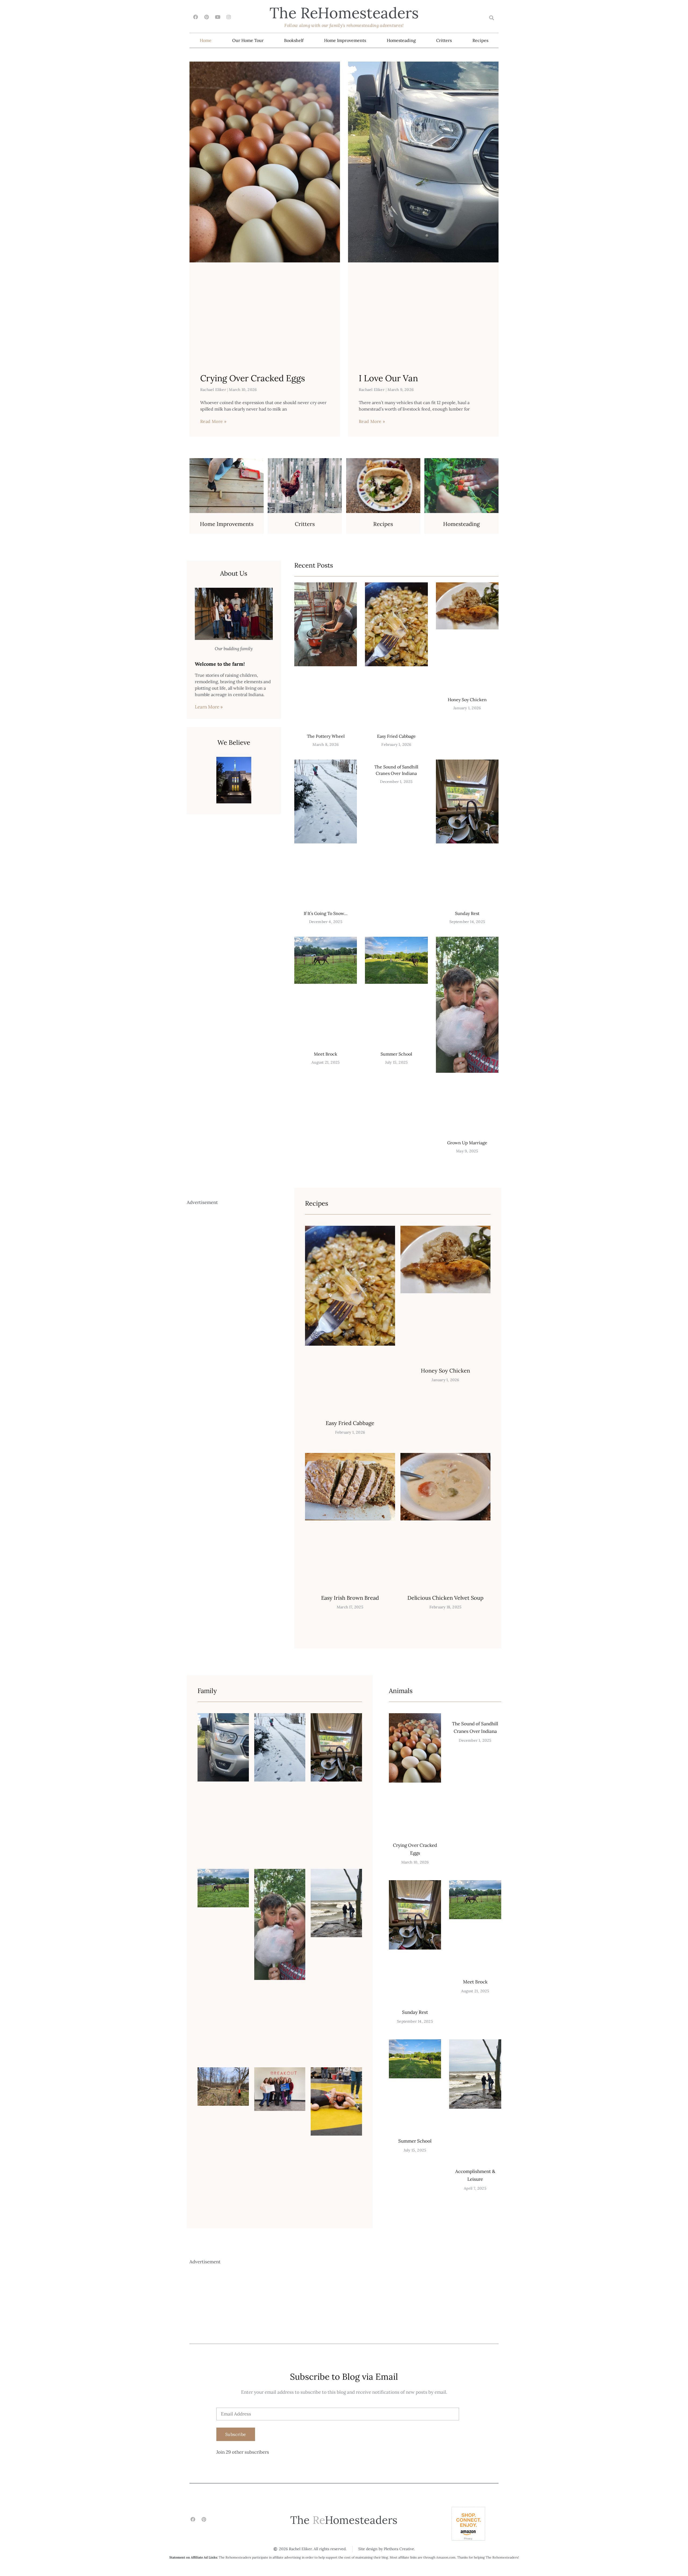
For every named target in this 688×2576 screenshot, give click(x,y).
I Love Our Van (388, 378)
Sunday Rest (467, 913)
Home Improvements (345, 40)
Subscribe (236, 2434)
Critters (444, 40)
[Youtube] (218, 17)
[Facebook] (196, 17)
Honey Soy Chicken (467, 700)
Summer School (396, 1054)
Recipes (480, 40)
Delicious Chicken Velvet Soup (445, 1598)
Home (206, 40)
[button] (491, 18)
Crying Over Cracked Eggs (253, 378)
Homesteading (401, 40)
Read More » (213, 421)
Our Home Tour (248, 40)
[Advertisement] (232, 1422)
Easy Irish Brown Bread (350, 1598)
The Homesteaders (344, 13)
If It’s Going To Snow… (326, 913)
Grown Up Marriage (467, 1143)
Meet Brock (326, 1054)
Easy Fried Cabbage (396, 736)
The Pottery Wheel (326, 736)
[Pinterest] (207, 17)
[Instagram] (229, 17)
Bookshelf (294, 40)
